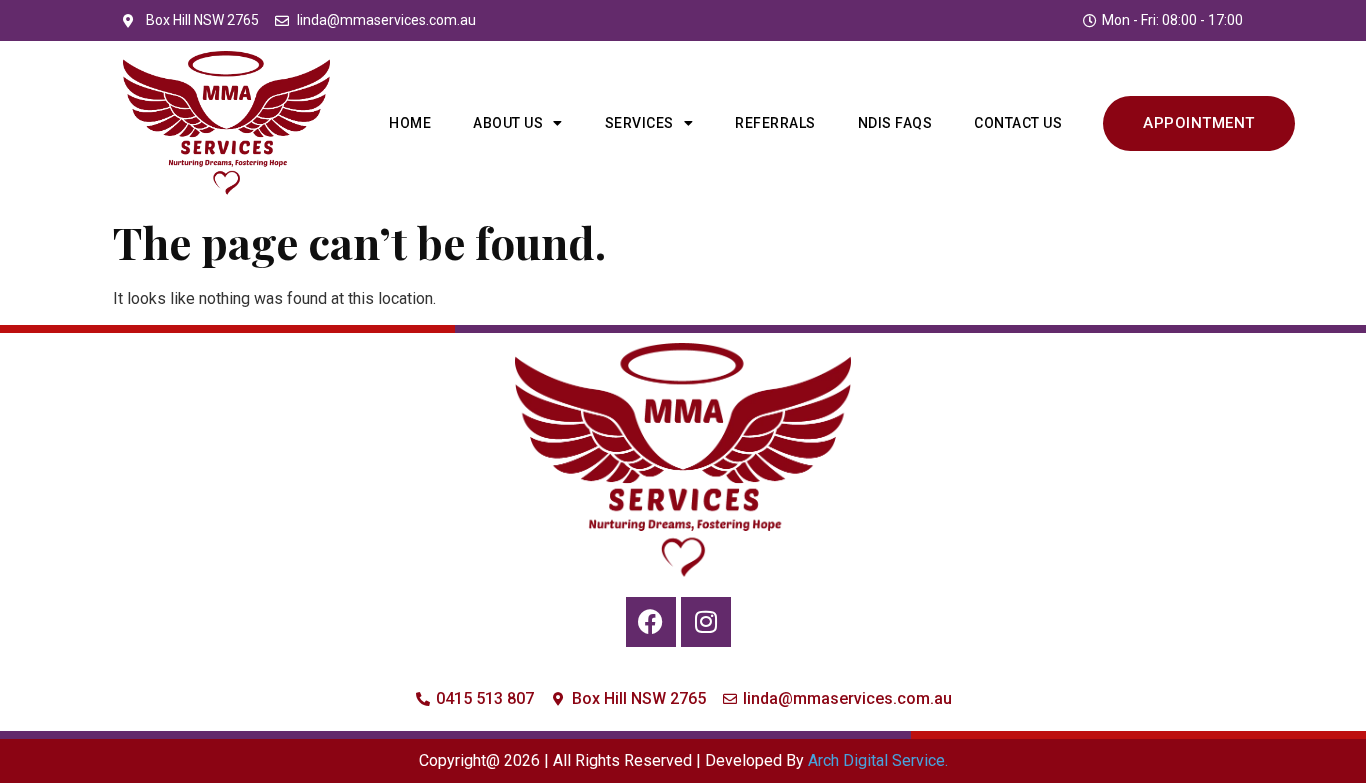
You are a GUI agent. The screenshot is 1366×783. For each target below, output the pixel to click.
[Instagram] (706, 622)
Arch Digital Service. (878, 760)
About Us (508, 123)
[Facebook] (651, 622)
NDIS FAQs (895, 123)
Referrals (775, 123)
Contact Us (1018, 123)
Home (410, 123)
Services (639, 123)
